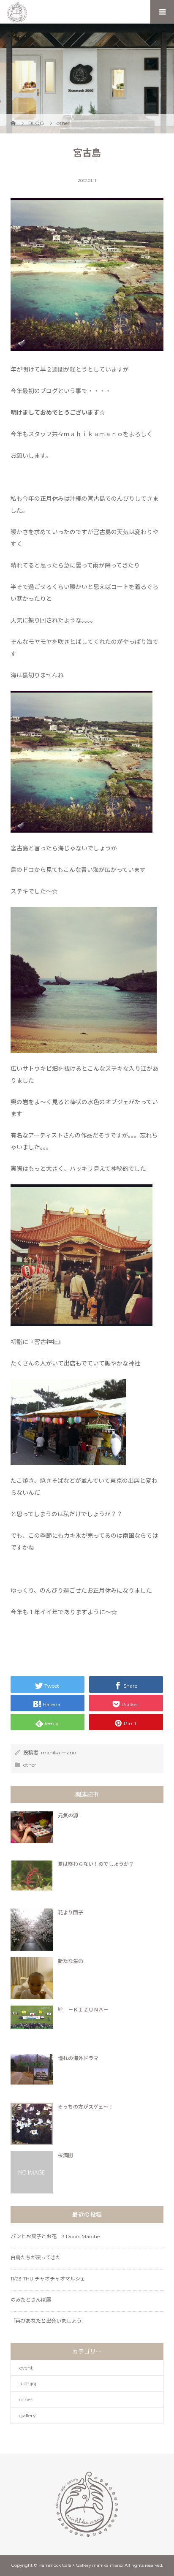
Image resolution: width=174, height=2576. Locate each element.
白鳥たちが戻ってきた (36, 2257)
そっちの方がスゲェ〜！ (86, 2107)
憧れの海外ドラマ (78, 2058)
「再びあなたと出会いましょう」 (49, 2321)
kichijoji (29, 2383)
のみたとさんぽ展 (31, 2300)
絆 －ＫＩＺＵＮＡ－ (83, 2010)
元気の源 (68, 1815)
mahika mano (58, 1752)
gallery (28, 2415)
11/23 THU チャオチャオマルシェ (48, 2279)
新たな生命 (71, 1961)
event (26, 2368)
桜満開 (65, 2155)
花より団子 (71, 1912)
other (30, 1765)
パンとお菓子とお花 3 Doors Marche (55, 2236)
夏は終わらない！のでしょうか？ (96, 1864)
